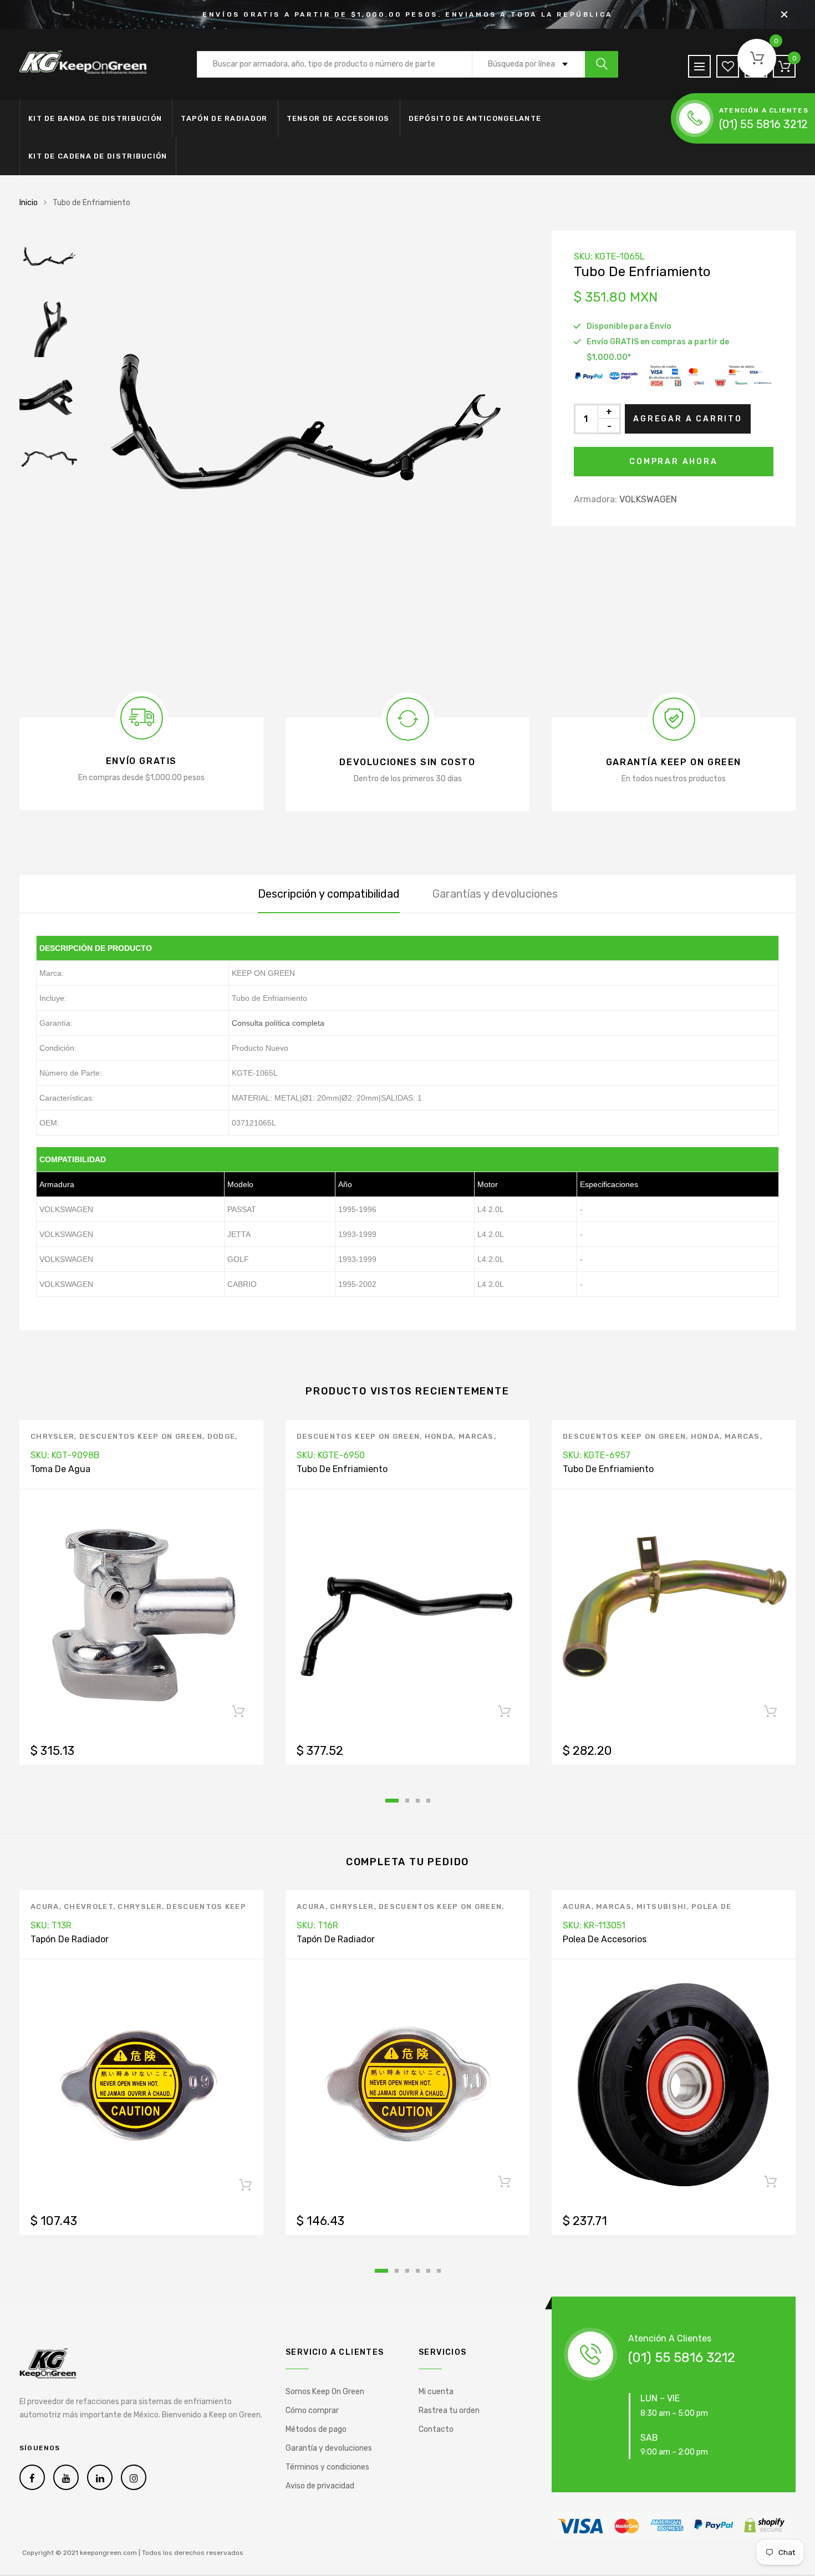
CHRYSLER (52, 1436)
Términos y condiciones (327, 2467)
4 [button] (428, 1801)
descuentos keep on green (141, 1436)
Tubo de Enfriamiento (342, 1469)
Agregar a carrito (688, 419)
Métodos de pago (316, 2429)
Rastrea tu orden (449, 2410)
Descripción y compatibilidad (329, 894)
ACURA (45, 1906)
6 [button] (439, 2271)
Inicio (29, 203)
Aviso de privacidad (320, 2486)
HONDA (439, 1436)
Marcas (476, 1436)
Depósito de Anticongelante (475, 118)
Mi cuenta (436, 2392)
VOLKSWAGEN (648, 499)
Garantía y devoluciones (329, 2448)
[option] (308, 452)
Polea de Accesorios (605, 1939)
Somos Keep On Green (325, 2392)
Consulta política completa (278, 1023)
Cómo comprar (312, 2410)
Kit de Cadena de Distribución (98, 156)
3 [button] (418, 1801)
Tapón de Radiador (224, 118)
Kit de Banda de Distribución (95, 118)
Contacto (436, 2429)
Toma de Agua (60, 1469)
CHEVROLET (88, 1906)
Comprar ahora (673, 462)
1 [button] (392, 1801)
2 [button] (407, 1801)
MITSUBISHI (662, 1906)
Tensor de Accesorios (338, 118)
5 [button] (428, 2271)
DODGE (221, 1436)
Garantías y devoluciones (495, 894)
